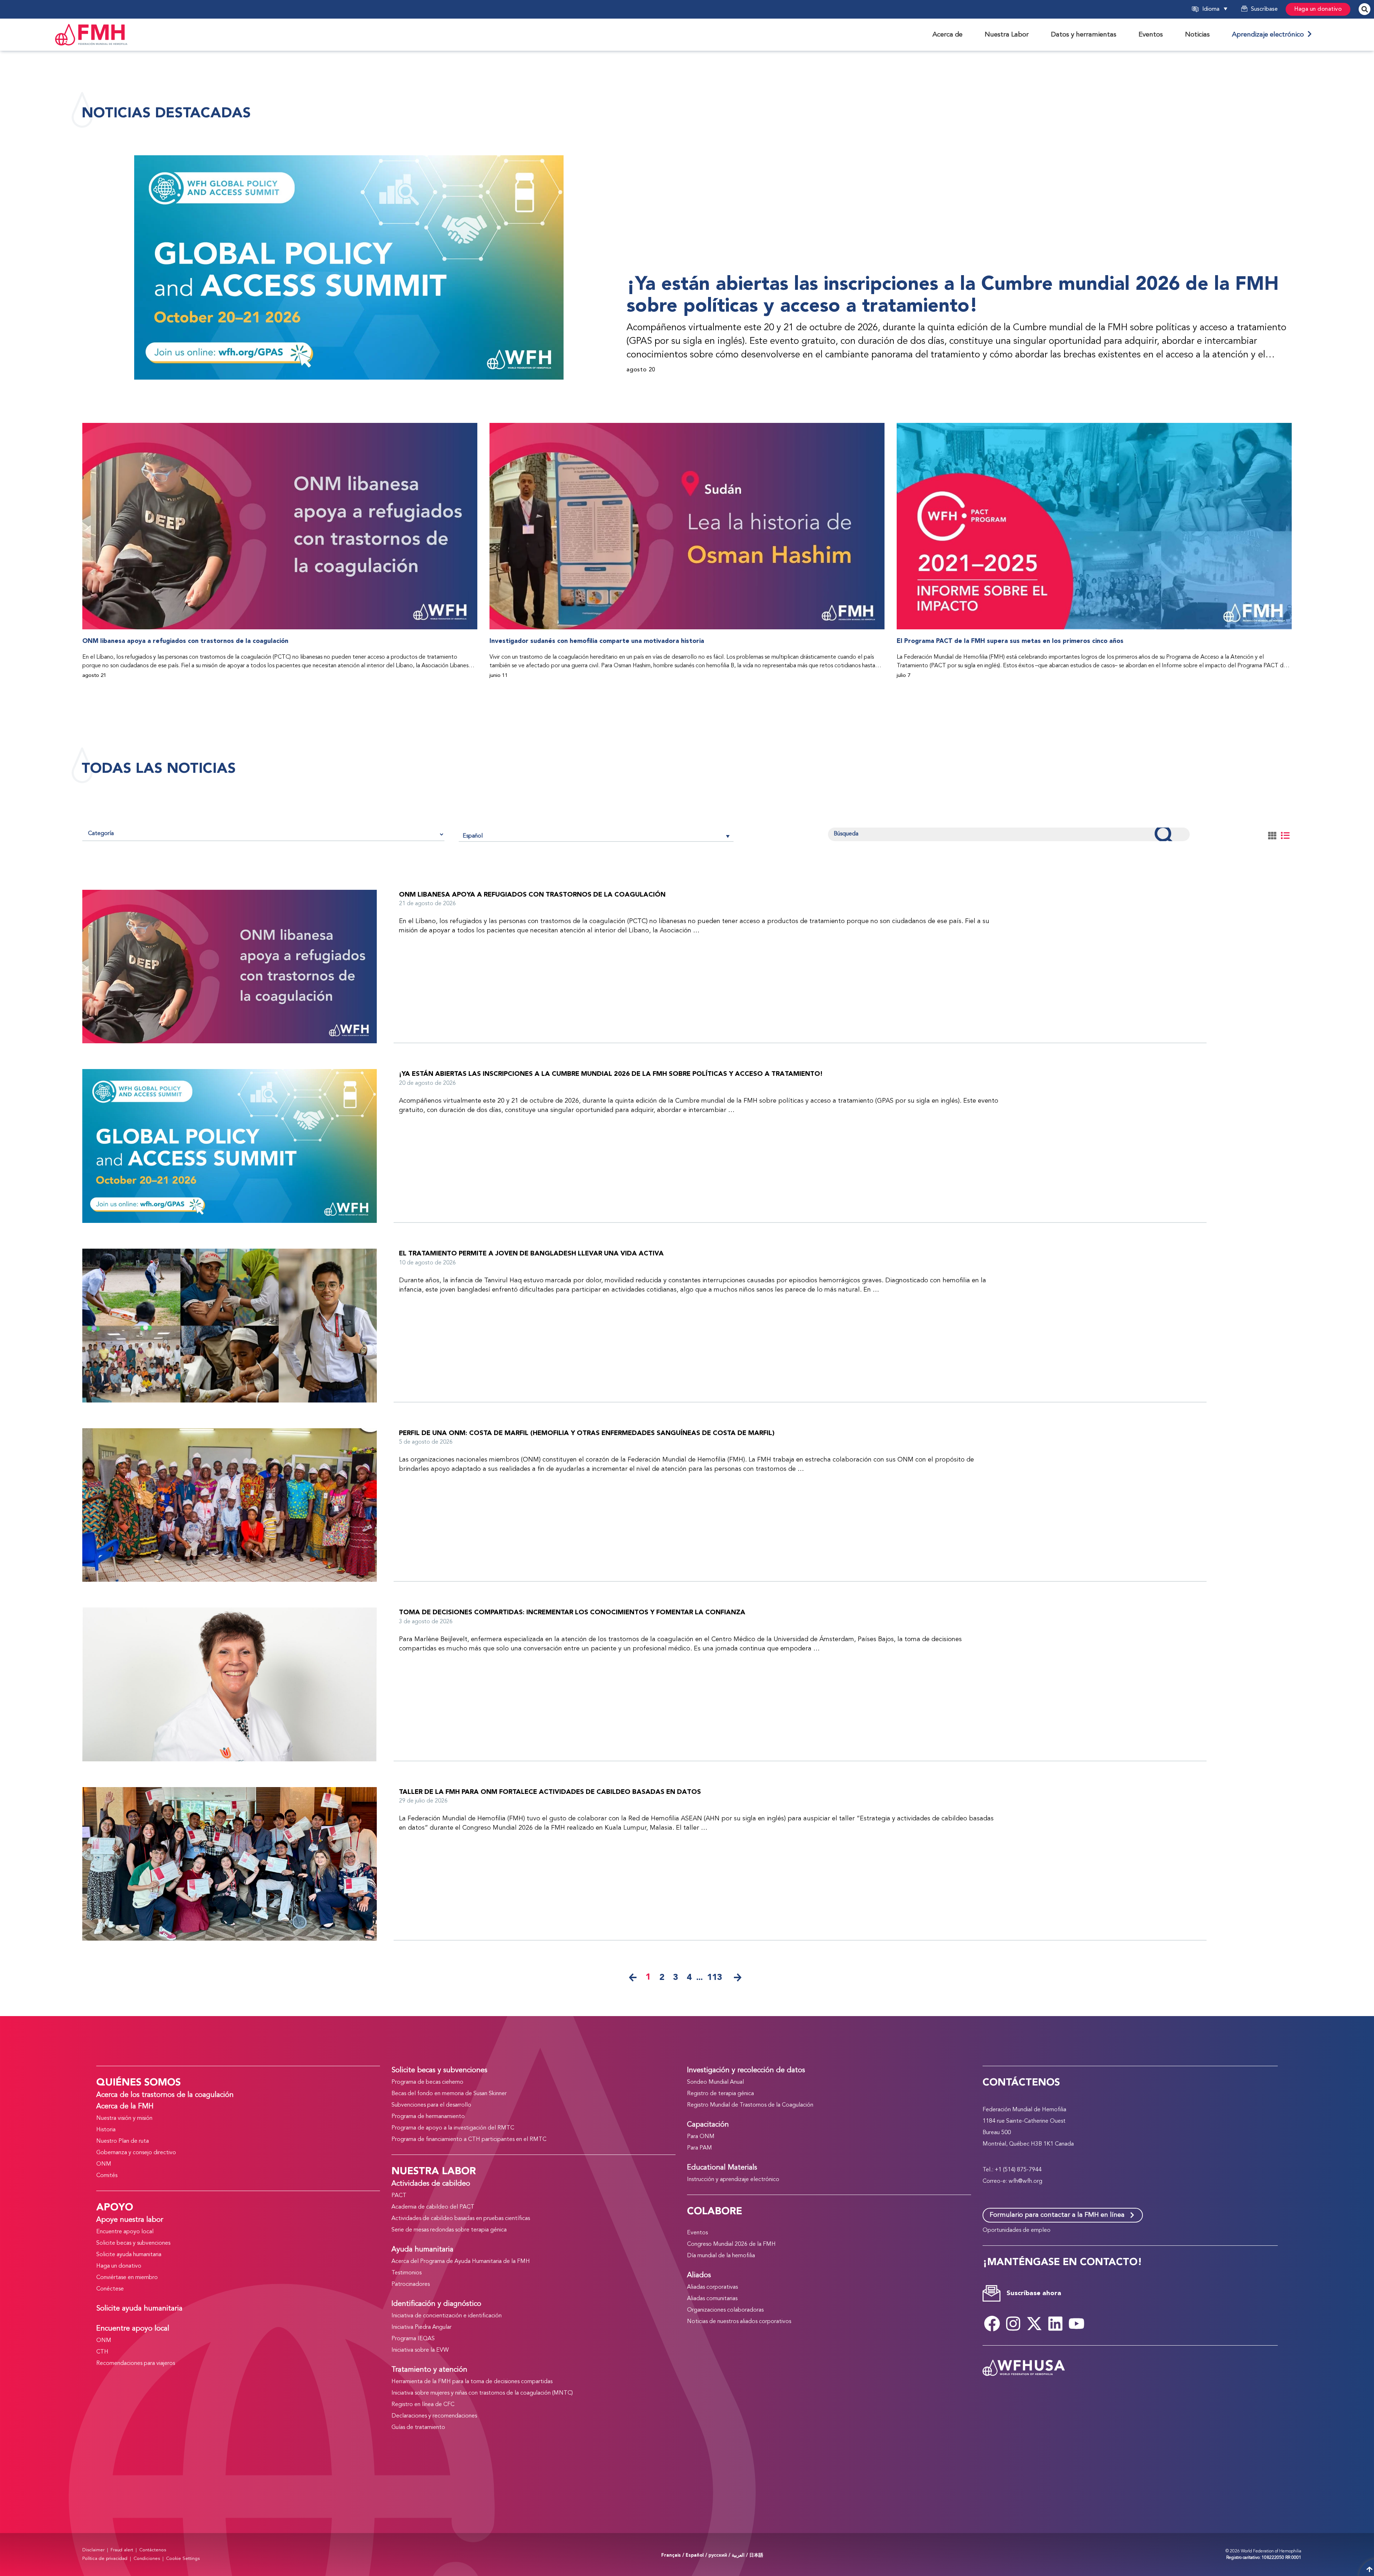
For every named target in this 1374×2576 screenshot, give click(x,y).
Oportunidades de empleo (1017, 2230)
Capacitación (708, 2125)
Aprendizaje (1270, 35)
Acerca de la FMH (125, 2107)
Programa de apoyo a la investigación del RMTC (453, 2128)
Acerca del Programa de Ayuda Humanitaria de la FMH (461, 2262)
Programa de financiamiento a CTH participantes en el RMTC (469, 2140)
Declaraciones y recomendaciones (434, 2416)
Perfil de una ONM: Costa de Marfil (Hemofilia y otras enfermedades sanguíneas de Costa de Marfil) (587, 1433)
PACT (399, 2196)
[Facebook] (992, 2323)
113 (715, 1977)
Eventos (697, 2233)
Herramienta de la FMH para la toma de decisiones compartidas (472, 2382)
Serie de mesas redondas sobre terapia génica (449, 2230)
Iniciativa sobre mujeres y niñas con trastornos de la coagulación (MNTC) (482, 2393)
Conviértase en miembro (127, 2278)
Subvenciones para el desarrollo (431, 2105)
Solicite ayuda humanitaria (129, 2255)
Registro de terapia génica (720, 2094)
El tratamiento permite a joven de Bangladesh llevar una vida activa (531, 1253)
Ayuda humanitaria (422, 2250)
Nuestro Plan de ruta (123, 2141)
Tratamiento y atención (429, 2370)
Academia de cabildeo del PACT (433, 2207)
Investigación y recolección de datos (746, 2070)
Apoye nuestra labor (130, 2220)
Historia (106, 2130)
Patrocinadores (411, 2284)
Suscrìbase (1264, 9)
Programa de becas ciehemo (427, 2082)
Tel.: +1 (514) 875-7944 (1012, 2170)
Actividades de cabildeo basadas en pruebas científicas (461, 2219)
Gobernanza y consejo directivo (136, 2153)
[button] (1224, 9)
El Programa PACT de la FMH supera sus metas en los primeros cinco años (1010, 641)
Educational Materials (722, 2168)
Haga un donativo (1318, 9)
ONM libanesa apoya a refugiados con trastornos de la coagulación (185, 641)
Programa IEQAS (413, 2339)
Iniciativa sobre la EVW (420, 2350)
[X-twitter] (1034, 2323)
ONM (104, 2164)
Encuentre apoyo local (125, 2232)
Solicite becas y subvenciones (133, 2243)
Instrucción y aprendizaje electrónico (733, 2180)
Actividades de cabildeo (431, 2184)
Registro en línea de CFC (423, 2405)
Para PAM (700, 2148)
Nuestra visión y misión (124, 2118)
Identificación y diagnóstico (436, 2304)
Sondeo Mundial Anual (715, 2082)
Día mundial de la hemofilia (721, 2256)
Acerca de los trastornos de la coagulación (165, 2095)
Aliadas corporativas (712, 2287)
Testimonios (406, 2273)
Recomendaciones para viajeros (136, 2363)
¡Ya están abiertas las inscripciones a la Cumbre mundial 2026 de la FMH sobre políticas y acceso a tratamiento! (953, 295)
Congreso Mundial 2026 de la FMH (731, 2244)
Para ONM (701, 2137)
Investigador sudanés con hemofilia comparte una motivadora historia (597, 641)
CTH (102, 2352)
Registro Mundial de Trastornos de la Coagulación (750, 2105)
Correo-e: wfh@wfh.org (1012, 2181)
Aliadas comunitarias (712, 2299)
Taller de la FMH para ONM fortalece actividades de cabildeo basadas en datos (550, 1792)
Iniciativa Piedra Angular (422, 2327)
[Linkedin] (1056, 2323)
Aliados (699, 2275)
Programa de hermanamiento (428, 2117)
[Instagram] (1013, 2323)
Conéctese (110, 2289)
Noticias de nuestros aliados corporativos (739, 2322)
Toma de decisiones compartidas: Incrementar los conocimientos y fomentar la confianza (572, 1612)
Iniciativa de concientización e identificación (447, 2316)
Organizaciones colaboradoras (725, 2310)
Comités (107, 2176)
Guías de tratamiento (418, 2428)
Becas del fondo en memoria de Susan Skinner (449, 2094)
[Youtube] (1077, 2323)
